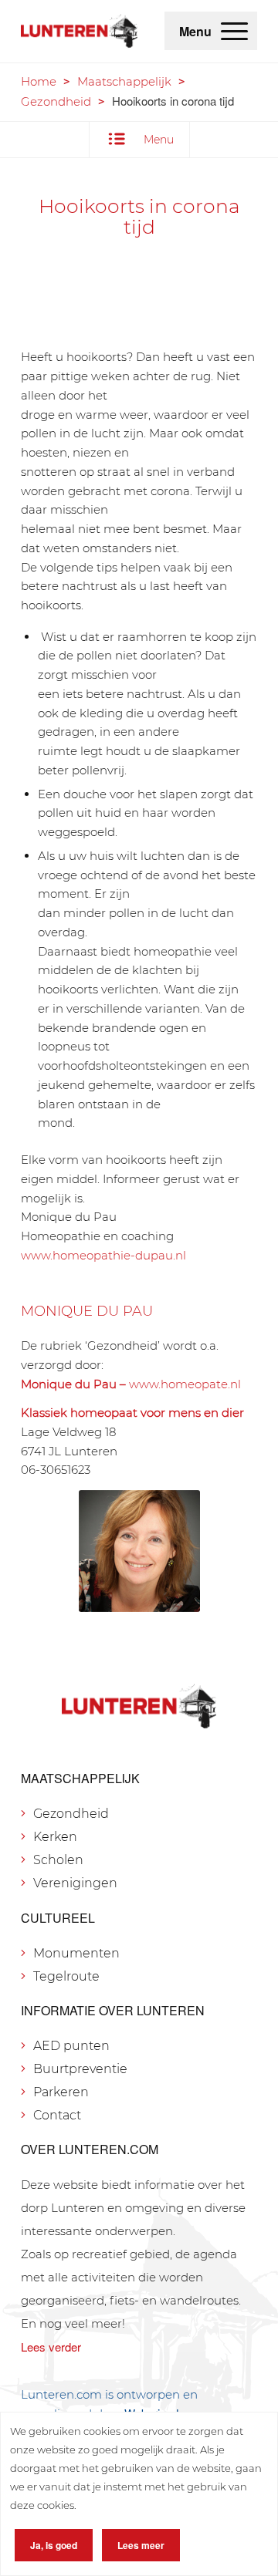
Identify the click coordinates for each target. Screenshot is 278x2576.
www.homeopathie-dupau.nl (103, 1255)
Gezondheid (56, 101)
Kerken (55, 1837)
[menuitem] (234, 31)
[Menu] (234, 31)
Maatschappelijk (124, 81)
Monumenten (76, 1953)
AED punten (71, 2046)
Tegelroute (66, 1976)
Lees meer (141, 2545)
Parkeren (61, 2092)
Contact (57, 2115)
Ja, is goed (54, 2545)
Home (39, 81)
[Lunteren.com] (79, 31)
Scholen (58, 1860)
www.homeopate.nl (185, 1384)
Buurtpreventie (80, 2069)
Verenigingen (75, 1883)
